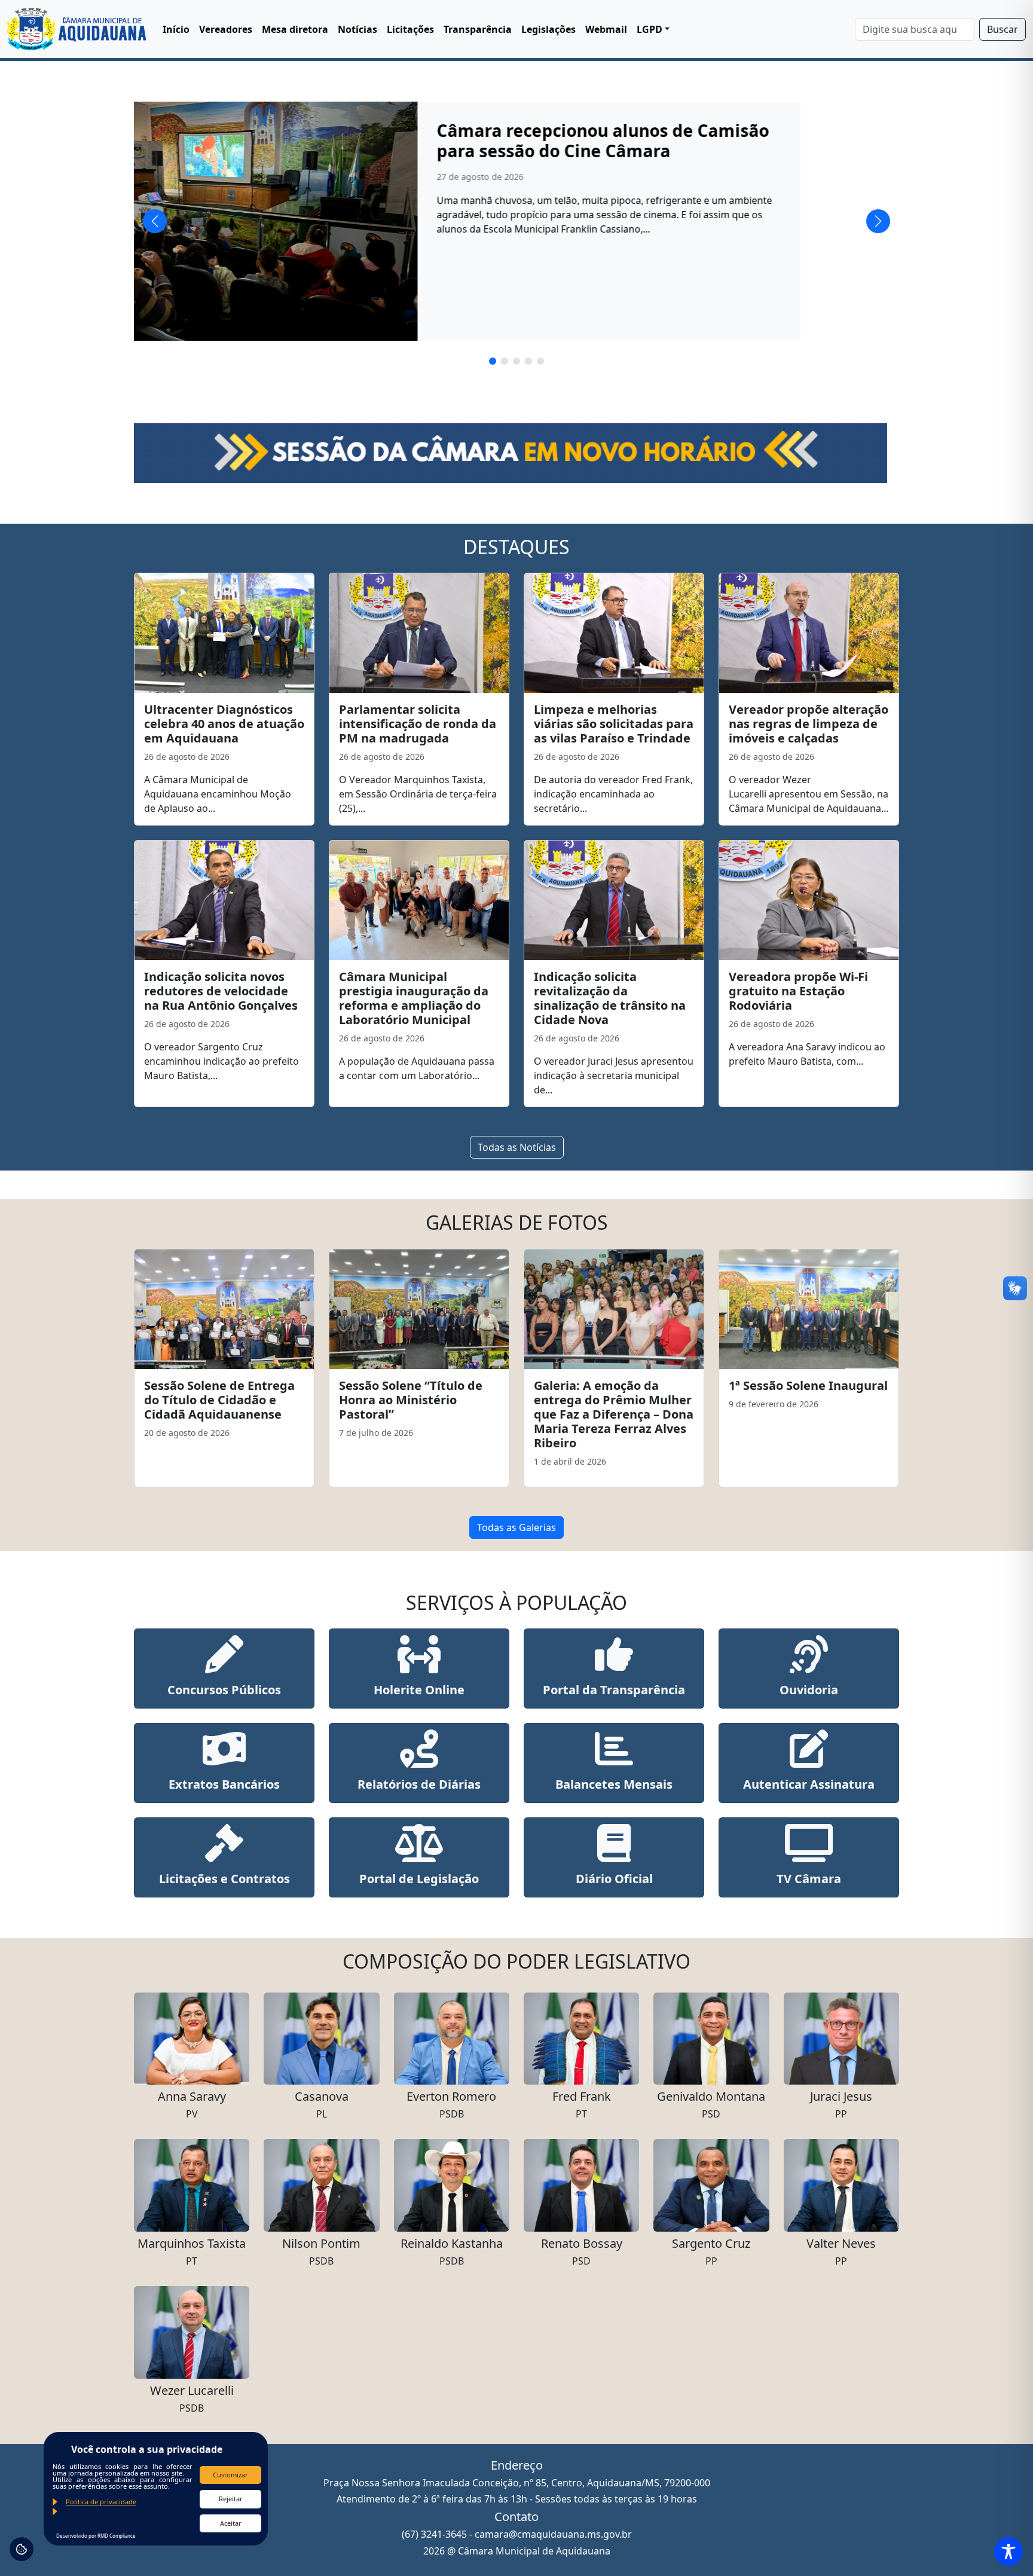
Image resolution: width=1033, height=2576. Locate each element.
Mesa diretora (295, 29)
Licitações (410, 29)
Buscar (1003, 29)
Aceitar (231, 2523)
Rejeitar (231, 2499)
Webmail (606, 29)
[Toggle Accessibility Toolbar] (1008, 2551)
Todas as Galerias (516, 1527)
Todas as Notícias (517, 1147)
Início (176, 29)
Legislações (548, 29)
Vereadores (226, 29)
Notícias (357, 29)
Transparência (478, 29)
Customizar (230, 2475)
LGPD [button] (650, 29)
